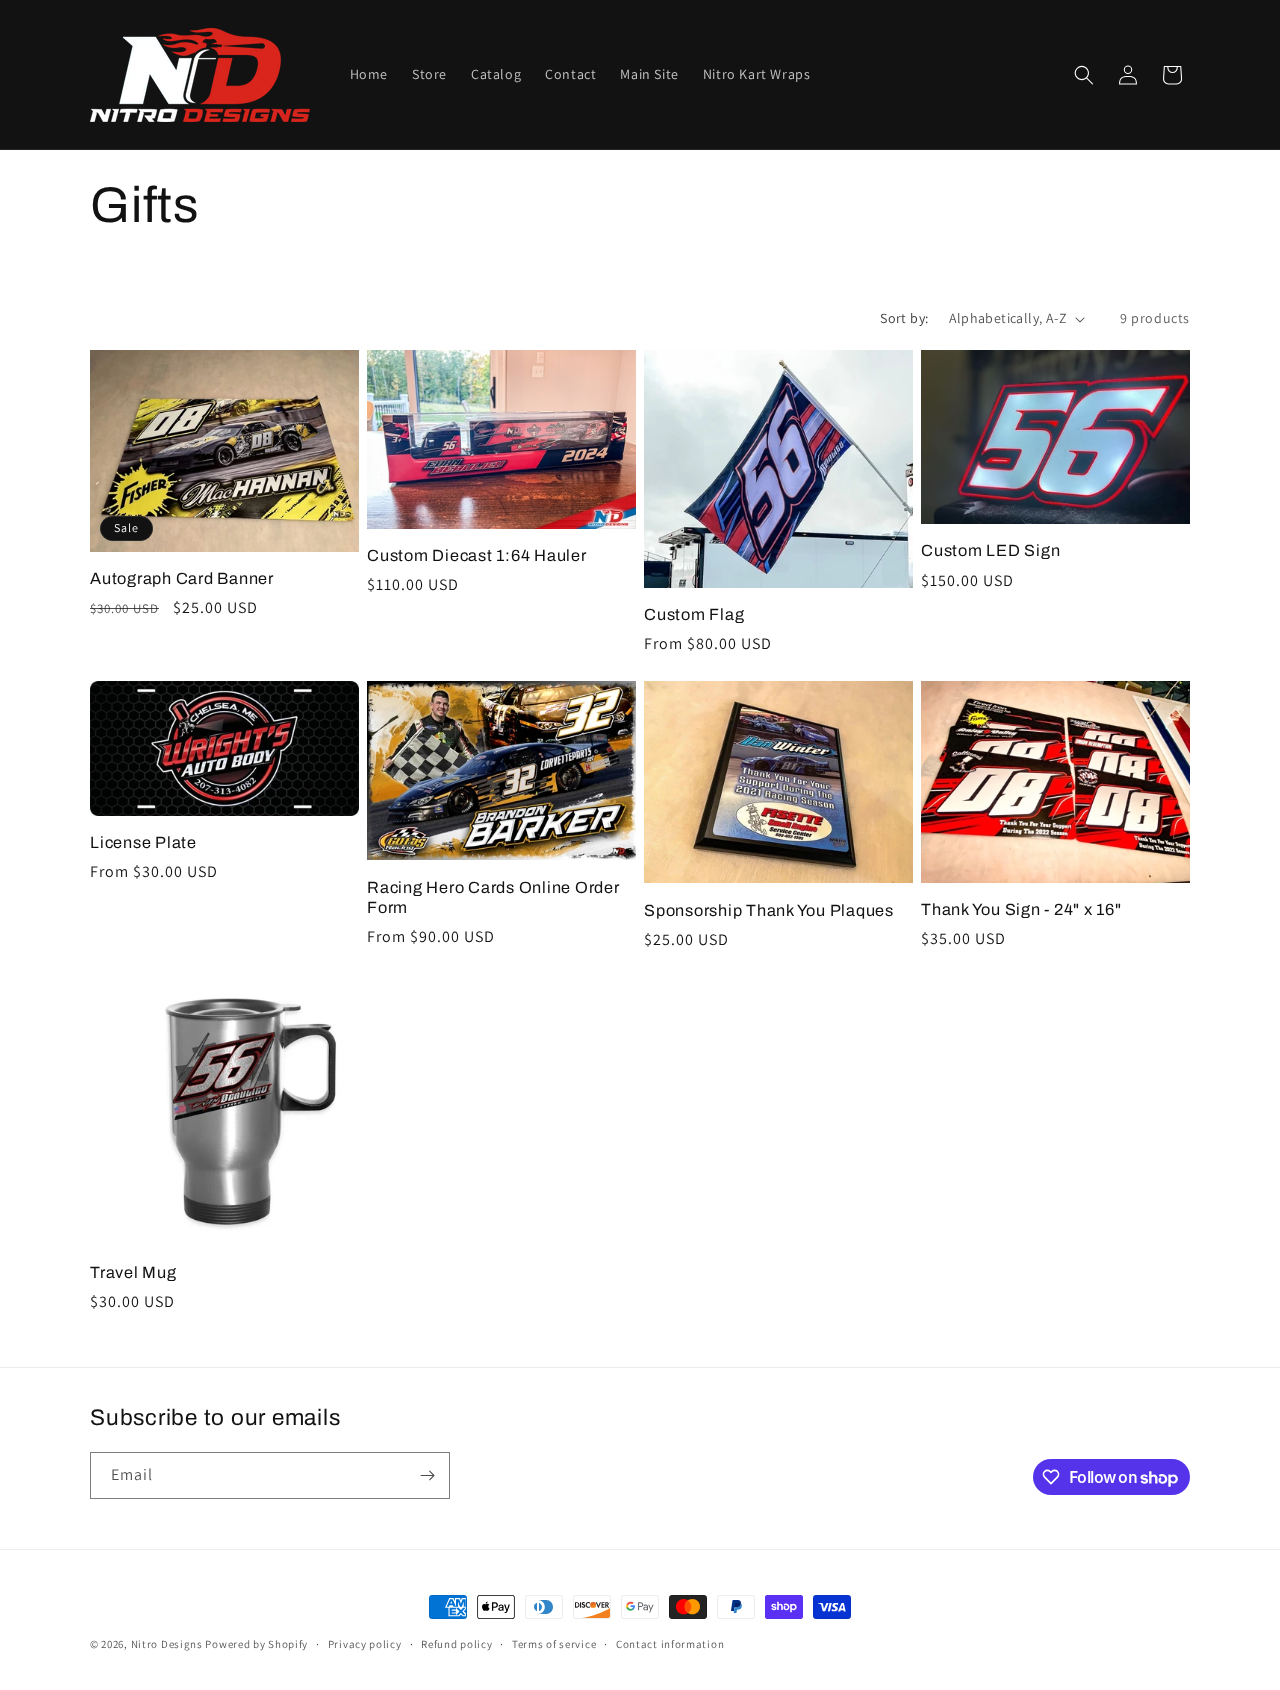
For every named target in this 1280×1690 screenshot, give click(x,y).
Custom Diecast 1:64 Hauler (477, 555)
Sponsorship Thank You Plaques (769, 910)
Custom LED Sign (990, 550)
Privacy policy (365, 1644)
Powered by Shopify (256, 1644)
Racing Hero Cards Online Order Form (493, 897)
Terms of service (554, 1644)
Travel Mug (133, 1272)
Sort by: (904, 318)
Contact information (670, 1644)
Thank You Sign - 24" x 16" (1021, 909)
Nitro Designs (167, 1644)
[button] (1084, 75)
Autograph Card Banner (182, 578)
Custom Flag (694, 614)
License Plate (143, 842)
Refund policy (456, 1644)
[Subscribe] (427, 1475)
